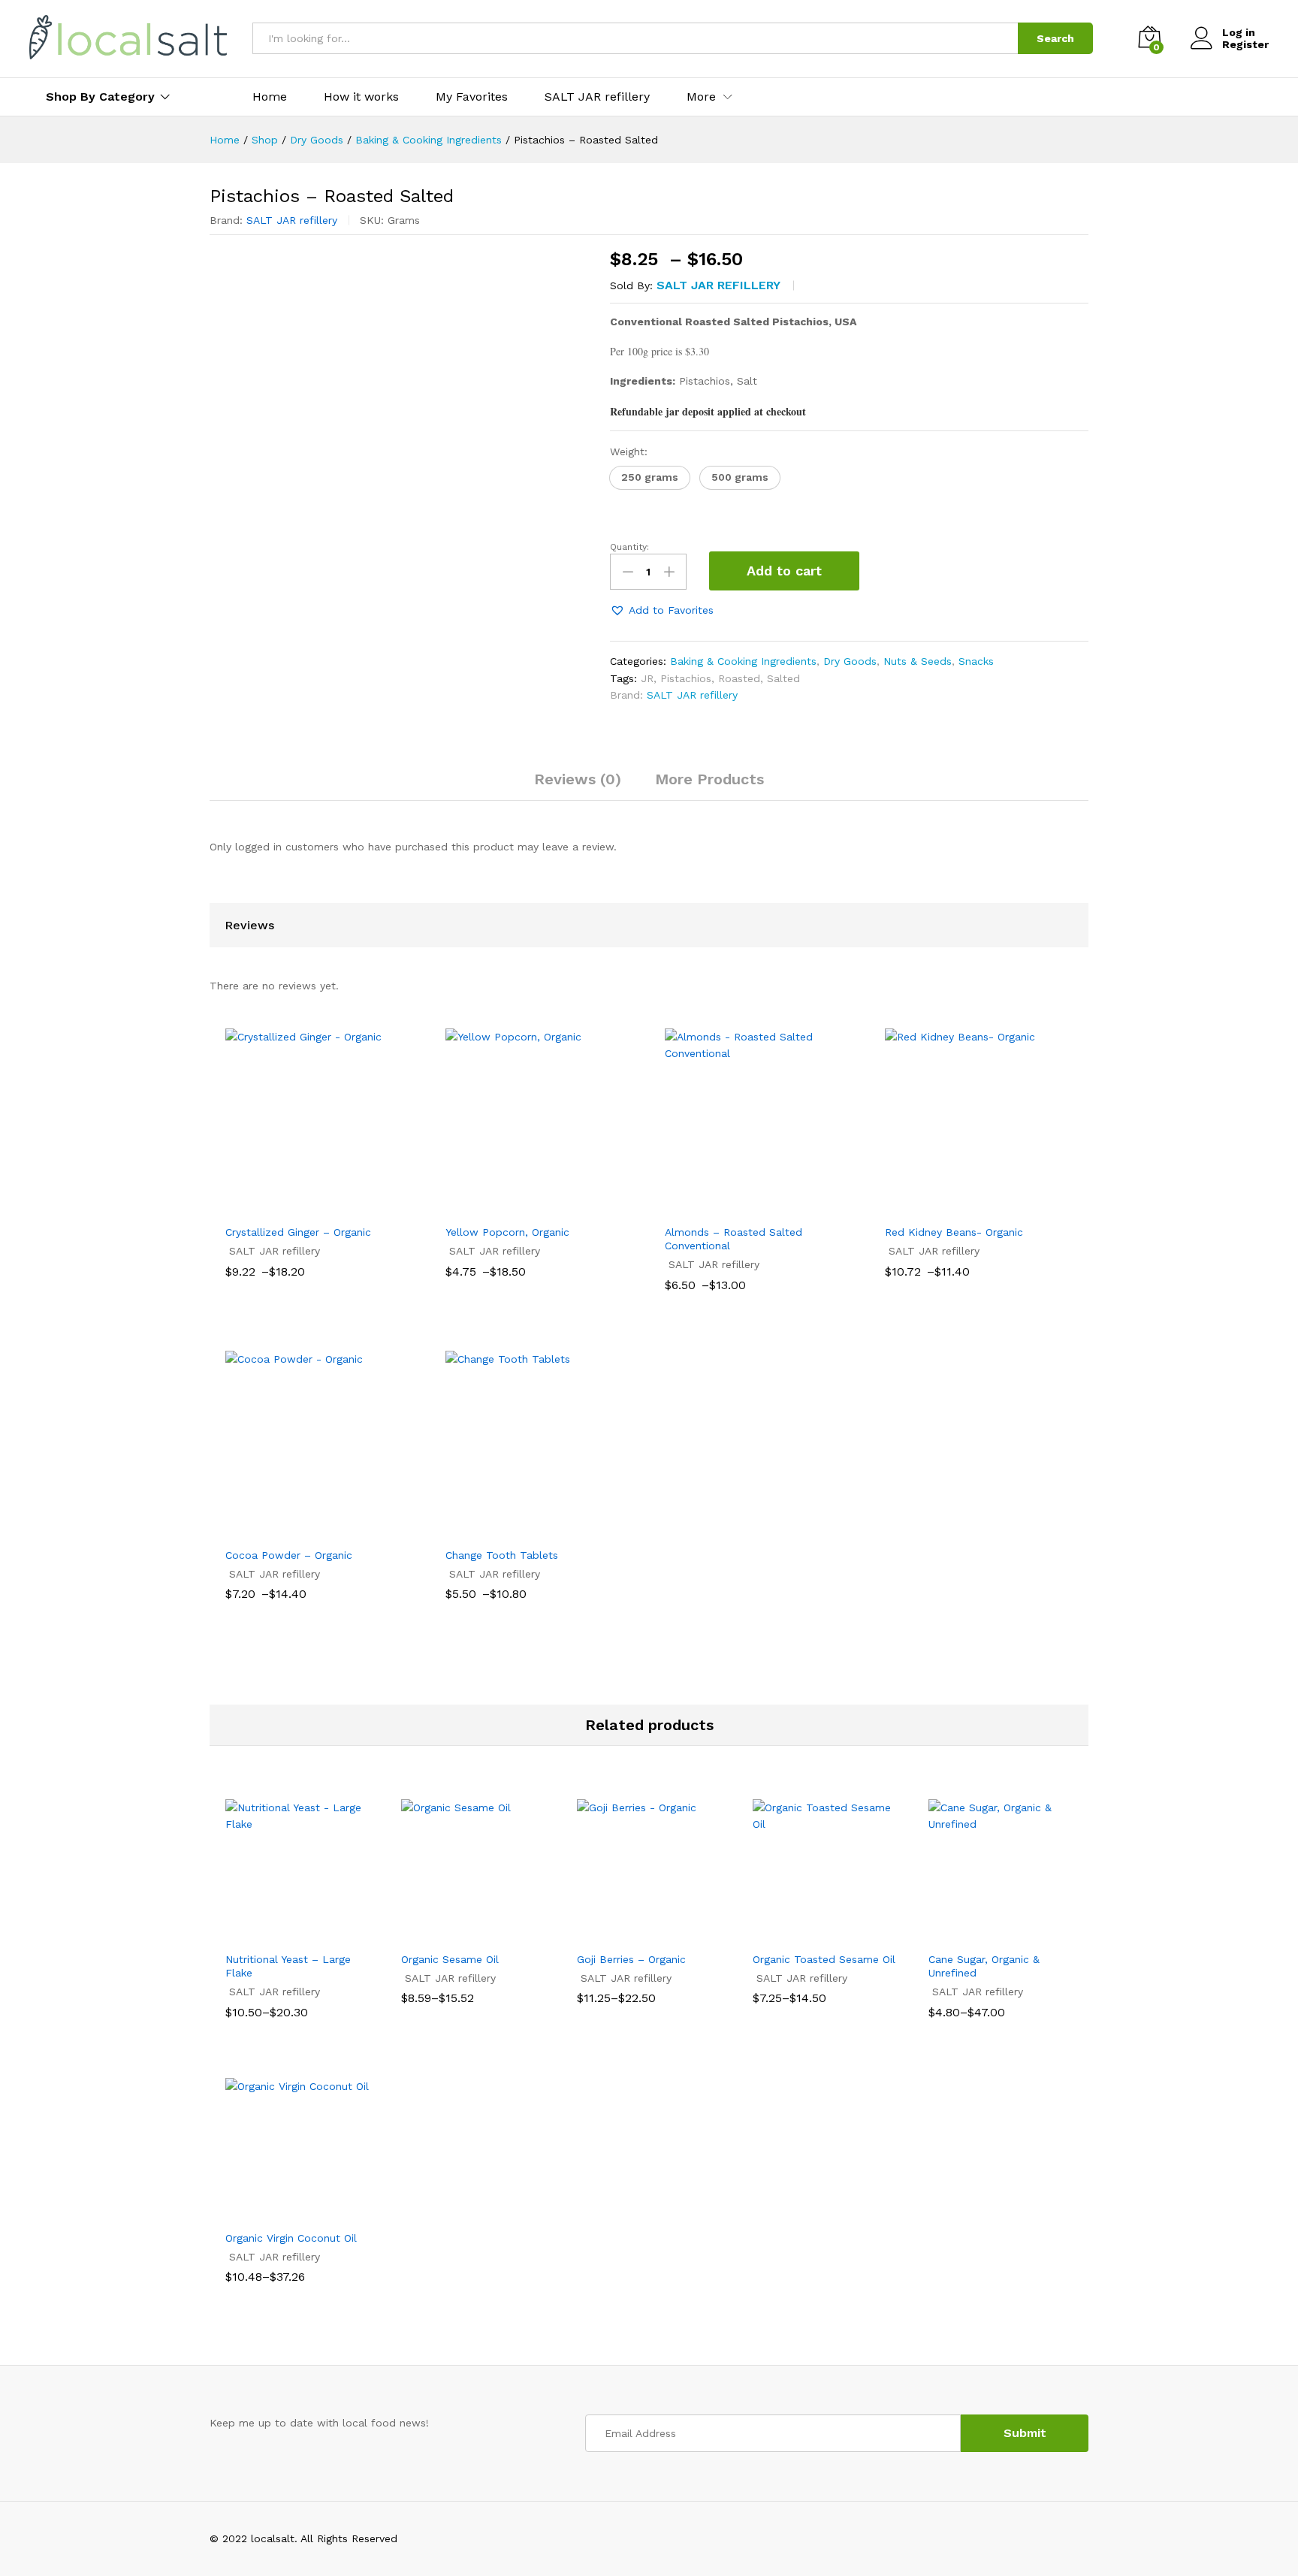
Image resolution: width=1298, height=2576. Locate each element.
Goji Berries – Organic (631, 1959)
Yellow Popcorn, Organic (507, 1232)
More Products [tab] (709, 779)
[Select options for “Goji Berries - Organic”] (632, 1934)
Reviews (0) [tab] (578, 779)
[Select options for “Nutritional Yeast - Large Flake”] (280, 1934)
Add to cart (784, 571)
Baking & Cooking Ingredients (743, 661)
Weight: (629, 451)
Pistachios (686, 678)
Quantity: (629, 547)
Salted (783, 678)
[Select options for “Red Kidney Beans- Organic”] (961, 1207)
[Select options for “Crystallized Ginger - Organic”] (302, 1207)
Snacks (976, 661)
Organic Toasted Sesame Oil (824, 1959)
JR (647, 678)
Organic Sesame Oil (450, 1959)
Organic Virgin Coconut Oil (291, 2238)
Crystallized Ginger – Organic (298, 1232)
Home (270, 97)
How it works (361, 97)
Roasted (739, 678)
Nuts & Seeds (918, 661)
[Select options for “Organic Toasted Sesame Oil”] (807, 1934)
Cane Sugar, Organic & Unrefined (984, 1966)
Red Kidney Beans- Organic (954, 1232)
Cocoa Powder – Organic (289, 1555)
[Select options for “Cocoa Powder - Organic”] (302, 1530)
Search (1055, 38)
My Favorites (472, 97)
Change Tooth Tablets (502, 1555)
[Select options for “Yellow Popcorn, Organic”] (522, 1207)
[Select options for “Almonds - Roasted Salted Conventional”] (741, 1207)
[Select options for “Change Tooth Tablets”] (522, 1530)
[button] (650, 478)
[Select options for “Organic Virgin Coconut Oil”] (280, 2213)
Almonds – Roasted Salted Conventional (734, 1239)
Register (1245, 44)
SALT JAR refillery (597, 97)
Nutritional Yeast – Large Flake (288, 1966)
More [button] (701, 97)
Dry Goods (850, 661)
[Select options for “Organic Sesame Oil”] (456, 1934)
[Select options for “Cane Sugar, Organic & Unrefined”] (983, 1934)
